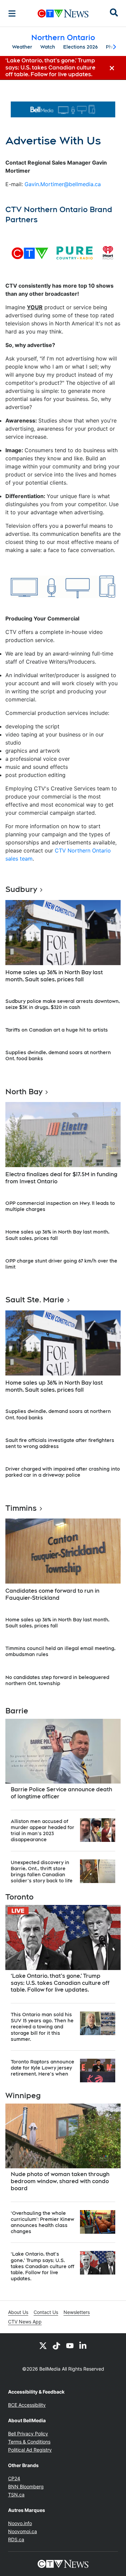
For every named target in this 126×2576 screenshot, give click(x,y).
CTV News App (25, 2322)
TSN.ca (16, 2495)
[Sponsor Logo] (63, 109)
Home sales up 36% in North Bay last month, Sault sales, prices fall (54, 976)
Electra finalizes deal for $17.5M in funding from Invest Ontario (61, 1178)
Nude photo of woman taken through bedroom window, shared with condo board (60, 2181)
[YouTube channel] (70, 2345)
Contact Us (46, 2312)
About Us (18, 2312)
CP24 (14, 2478)
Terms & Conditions (29, 2442)
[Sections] (12, 13)
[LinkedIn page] (83, 2345)
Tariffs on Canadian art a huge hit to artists (57, 1030)
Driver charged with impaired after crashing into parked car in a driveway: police (63, 1472)
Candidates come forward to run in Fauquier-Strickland (52, 1594)
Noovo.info (20, 2523)
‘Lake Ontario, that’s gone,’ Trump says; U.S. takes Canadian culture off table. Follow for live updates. (60, 1983)
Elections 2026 (80, 47)
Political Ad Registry (30, 2450)
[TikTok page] (56, 2345)
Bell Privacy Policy (28, 2434)
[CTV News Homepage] (63, 13)
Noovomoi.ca (23, 2531)
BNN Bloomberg (26, 2486)
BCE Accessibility (27, 2405)
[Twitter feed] (43, 2345)
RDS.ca (16, 2539)
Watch (48, 47)
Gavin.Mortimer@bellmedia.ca (63, 184)
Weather (22, 47)
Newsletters (77, 2312)
